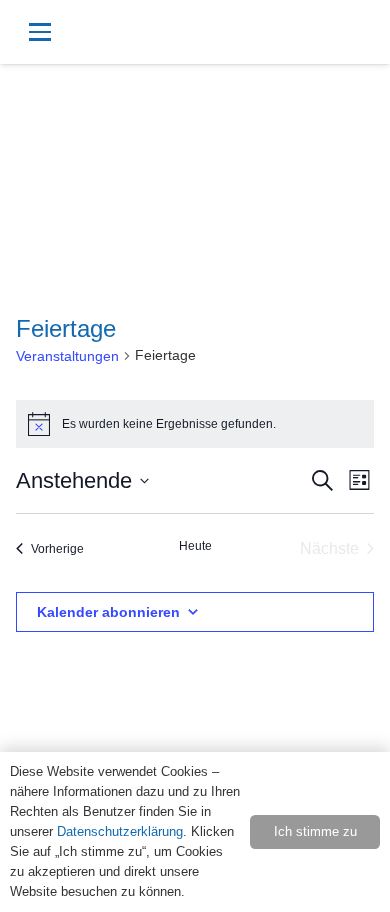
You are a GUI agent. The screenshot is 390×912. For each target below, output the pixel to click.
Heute (195, 546)
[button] (117, 32)
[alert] (195, 424)
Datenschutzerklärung (120, 831)
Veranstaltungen (67, 356)
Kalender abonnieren (108, 612)
